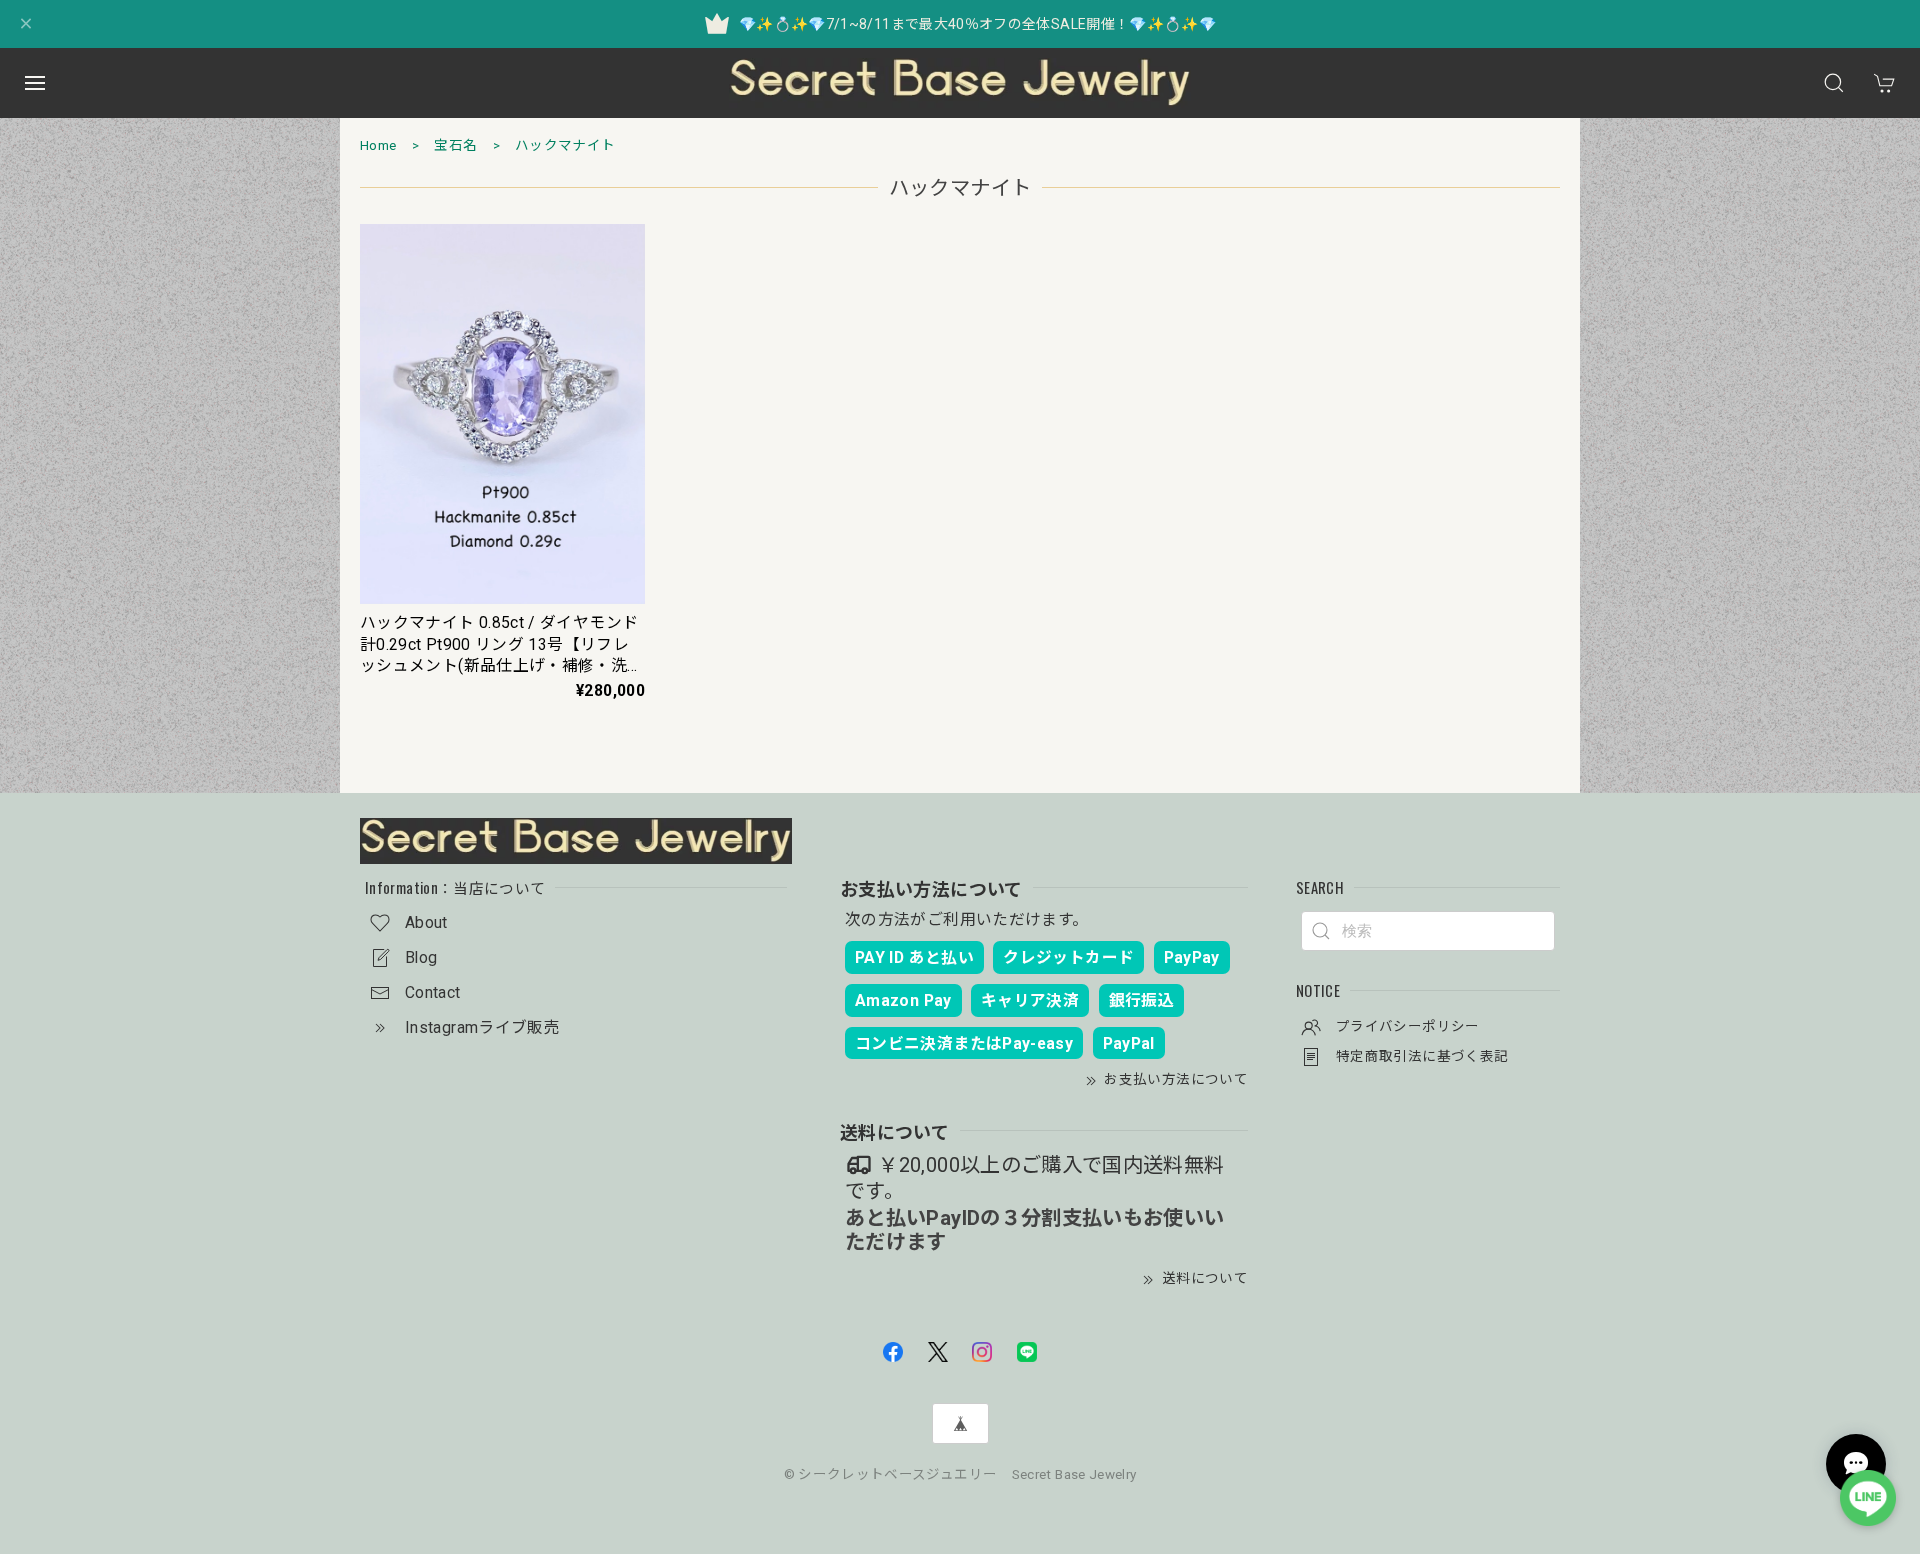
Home (378, 145)
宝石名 (455, 145)
